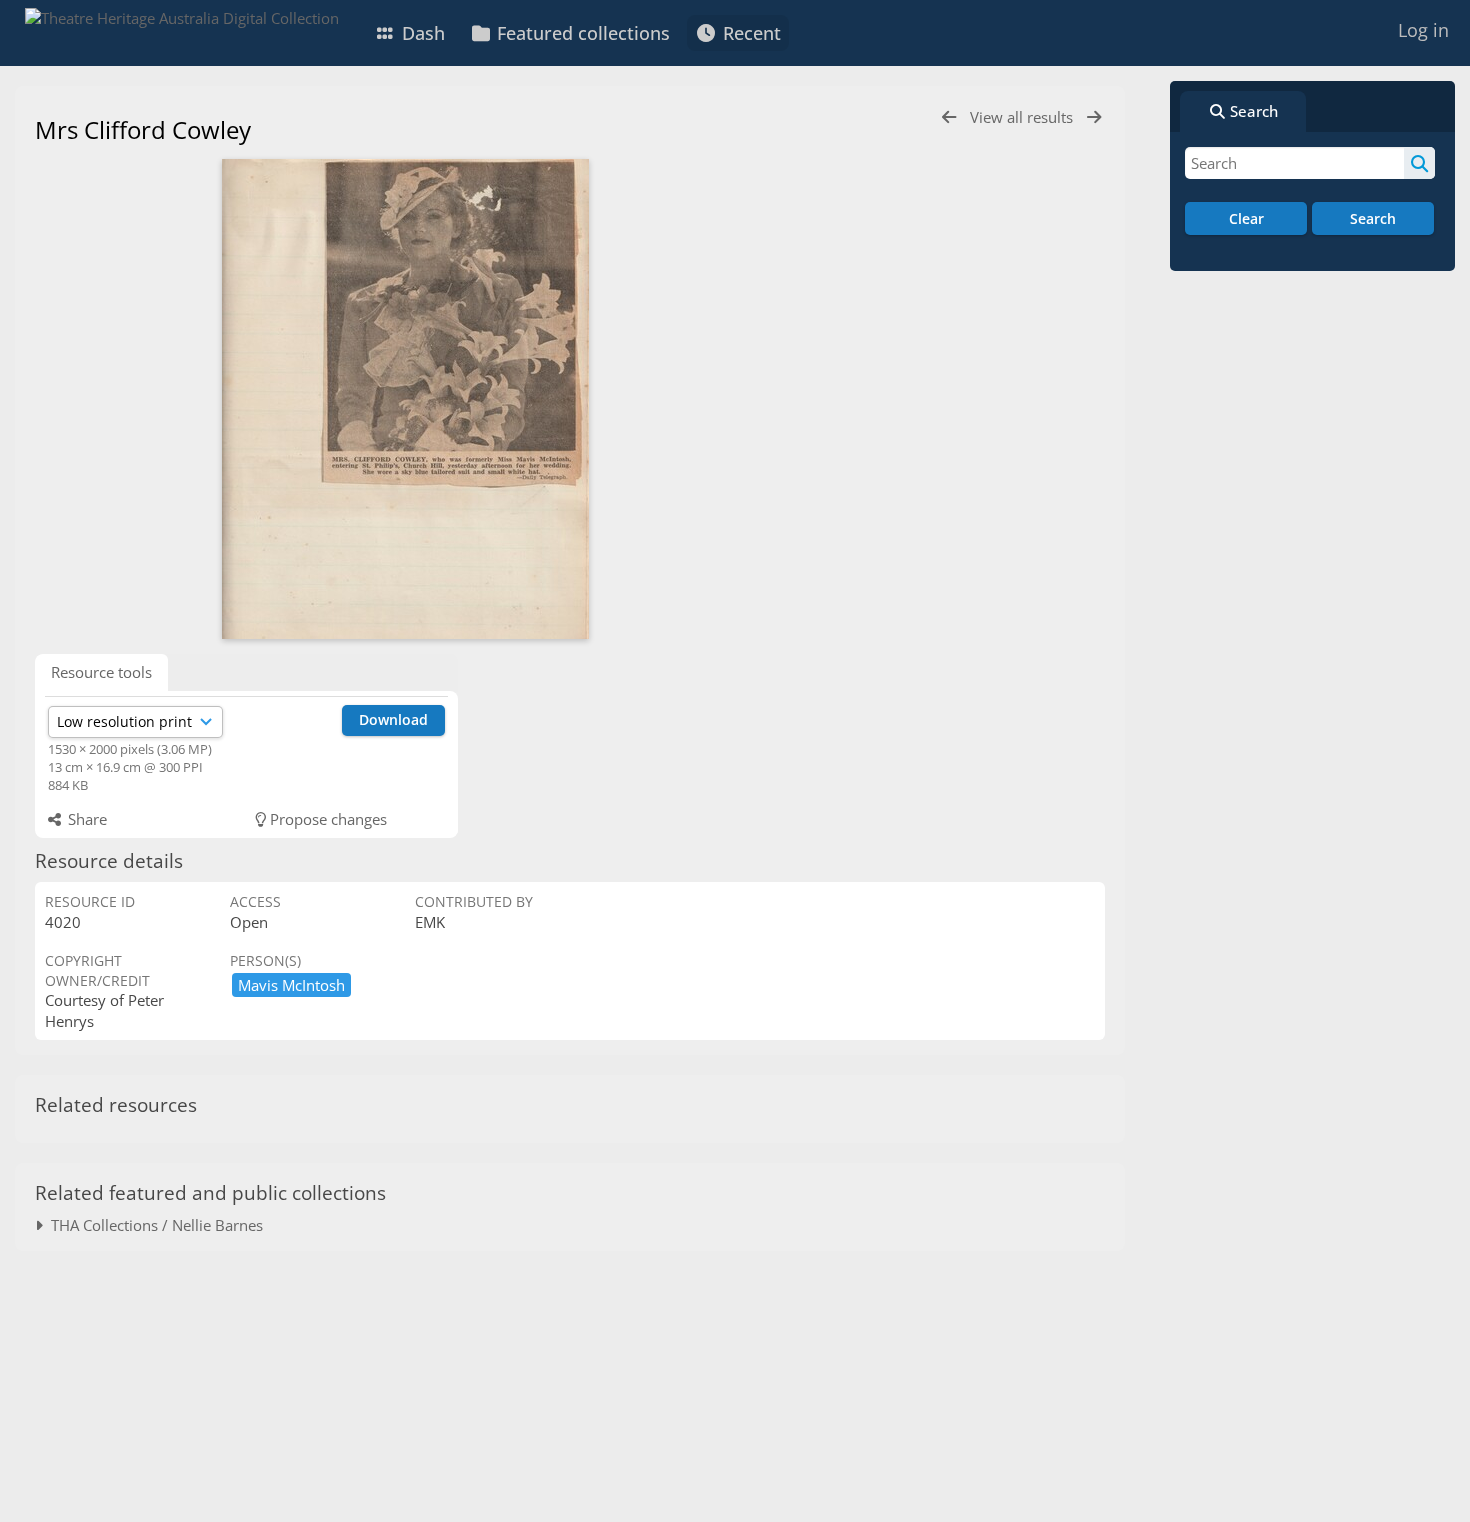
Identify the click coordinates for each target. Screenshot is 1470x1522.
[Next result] (1094, 117)
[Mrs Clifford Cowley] (405, 399)
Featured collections (581, 33)
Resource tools (101, 672)
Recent (749, 33)
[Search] (1419, 163)
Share (85, 819)
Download (393, 719)
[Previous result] (949, 117)
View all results (1023, 117)
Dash (421, 33)
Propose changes (326, 819)
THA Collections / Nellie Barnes (153, 1225)
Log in (1423, 30)
